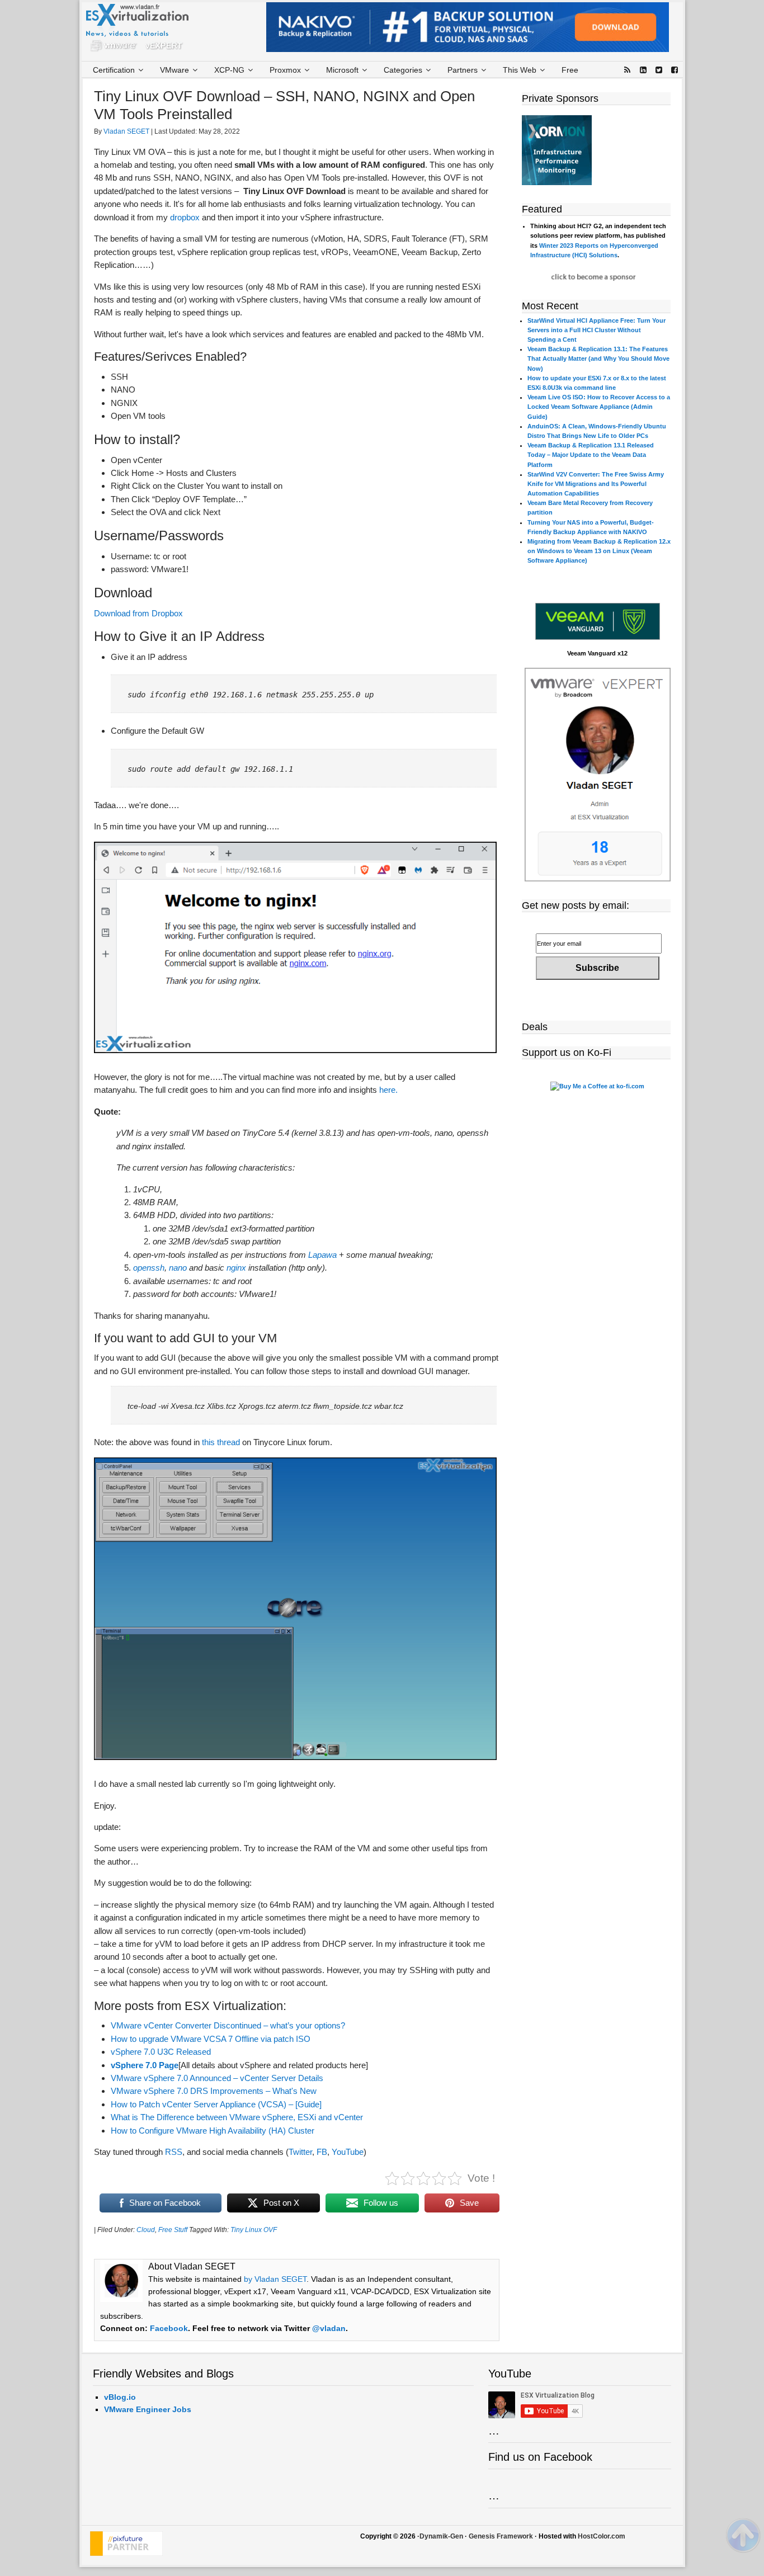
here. (388, 1090)
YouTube (348, 2152)
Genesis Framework (501, 2536)
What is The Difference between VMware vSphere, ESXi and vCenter (237, 2117)
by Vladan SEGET (275, 2279)
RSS (174, 2152)
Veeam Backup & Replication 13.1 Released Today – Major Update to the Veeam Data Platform (591, 455)
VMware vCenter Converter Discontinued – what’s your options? (228, 2025)
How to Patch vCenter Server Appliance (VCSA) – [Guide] (216, 2104)
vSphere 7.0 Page (145, 2065)
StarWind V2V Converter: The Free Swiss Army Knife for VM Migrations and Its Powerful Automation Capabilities (596, 484)
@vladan (329, 2328)
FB (322, 2152)
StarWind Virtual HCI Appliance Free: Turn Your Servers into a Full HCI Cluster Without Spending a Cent (596, 330)
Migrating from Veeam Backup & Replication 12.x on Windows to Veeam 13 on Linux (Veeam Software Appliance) (599, 551)
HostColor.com (602, 2536)
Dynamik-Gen (441, 2536)
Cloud (146, 2230)
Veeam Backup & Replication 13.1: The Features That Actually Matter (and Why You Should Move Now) (598, 358)
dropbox (185, 217)
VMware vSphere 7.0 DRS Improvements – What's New (214, 2091)
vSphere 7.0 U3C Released (161, 2052)
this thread (221, 1442)
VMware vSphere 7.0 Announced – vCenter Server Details (217, 2078)
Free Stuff (173, 2230)
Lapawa (322, 1255)
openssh (149, 1268)
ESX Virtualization (142, 30)
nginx (236, 1268)
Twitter (300, 2152)
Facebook (169, 2328)
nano (178, 1268)
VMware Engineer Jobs (148, 2409)
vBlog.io (120, 2397)
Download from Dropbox (138, 613)
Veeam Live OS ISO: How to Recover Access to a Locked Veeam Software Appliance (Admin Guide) (599, 407)
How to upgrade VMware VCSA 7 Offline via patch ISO (211, 2039)
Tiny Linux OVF (254, 2230)
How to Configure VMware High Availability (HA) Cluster (213, 2131)
